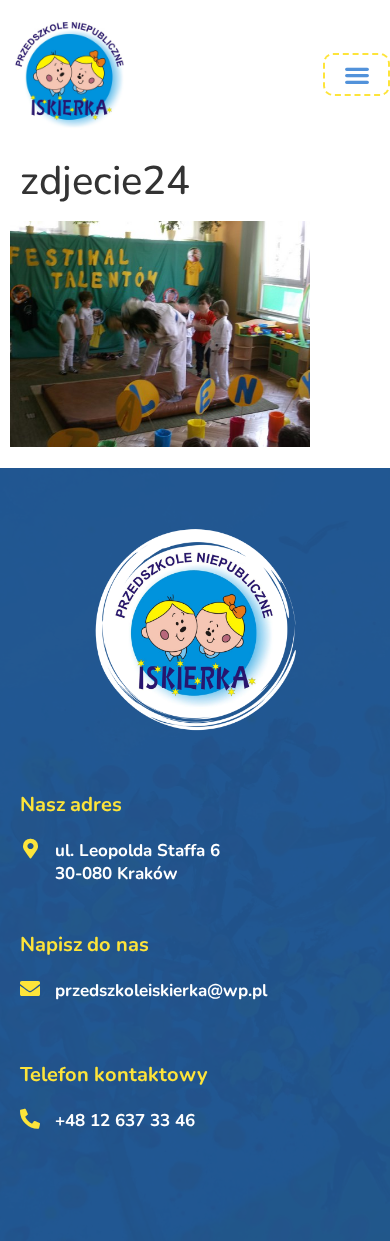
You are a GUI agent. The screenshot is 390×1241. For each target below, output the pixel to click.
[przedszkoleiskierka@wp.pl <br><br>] (30, 989)
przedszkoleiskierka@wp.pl (161, 990)
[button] (356, 74)
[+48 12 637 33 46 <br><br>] (30, 1119)
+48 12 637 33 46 (125, 1120)
